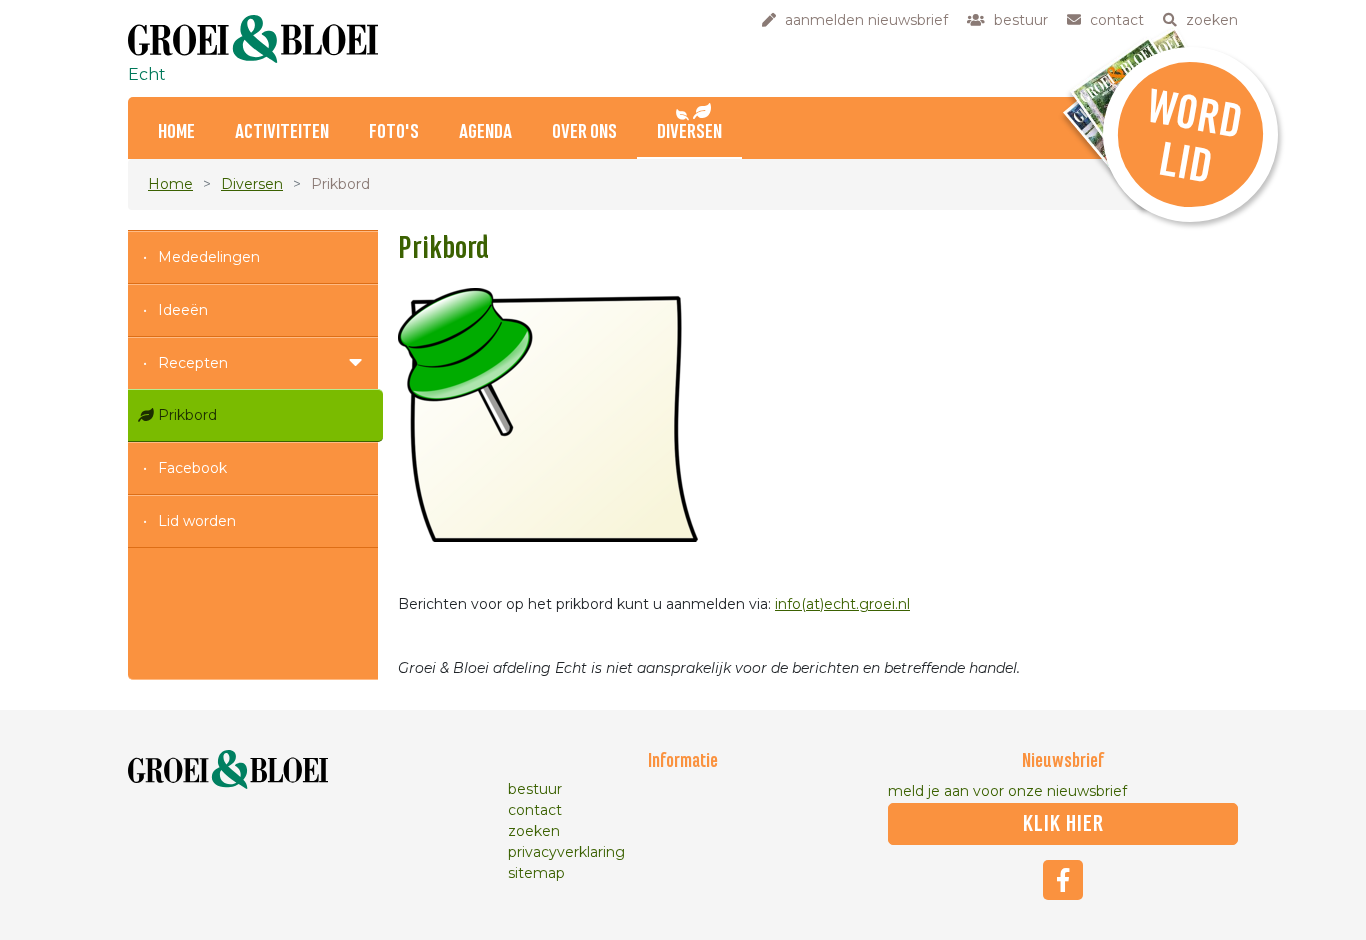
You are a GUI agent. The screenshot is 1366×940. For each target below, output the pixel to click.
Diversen (689, 132)
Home (176, 132)
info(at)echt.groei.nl (842, 604)
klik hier (1063, 824)
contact (535, 810)
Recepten (193, 363)
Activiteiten (282, 132)
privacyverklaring (566, 852)
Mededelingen (209, 257)
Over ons (584, 132)
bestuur (535, 789)
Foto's (394, 132)
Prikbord (187, 415)
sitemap (536, 873)
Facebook (192, 468)
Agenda (485, 132)
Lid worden (197, 521)
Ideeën (183, 310)
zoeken (534, 831)
